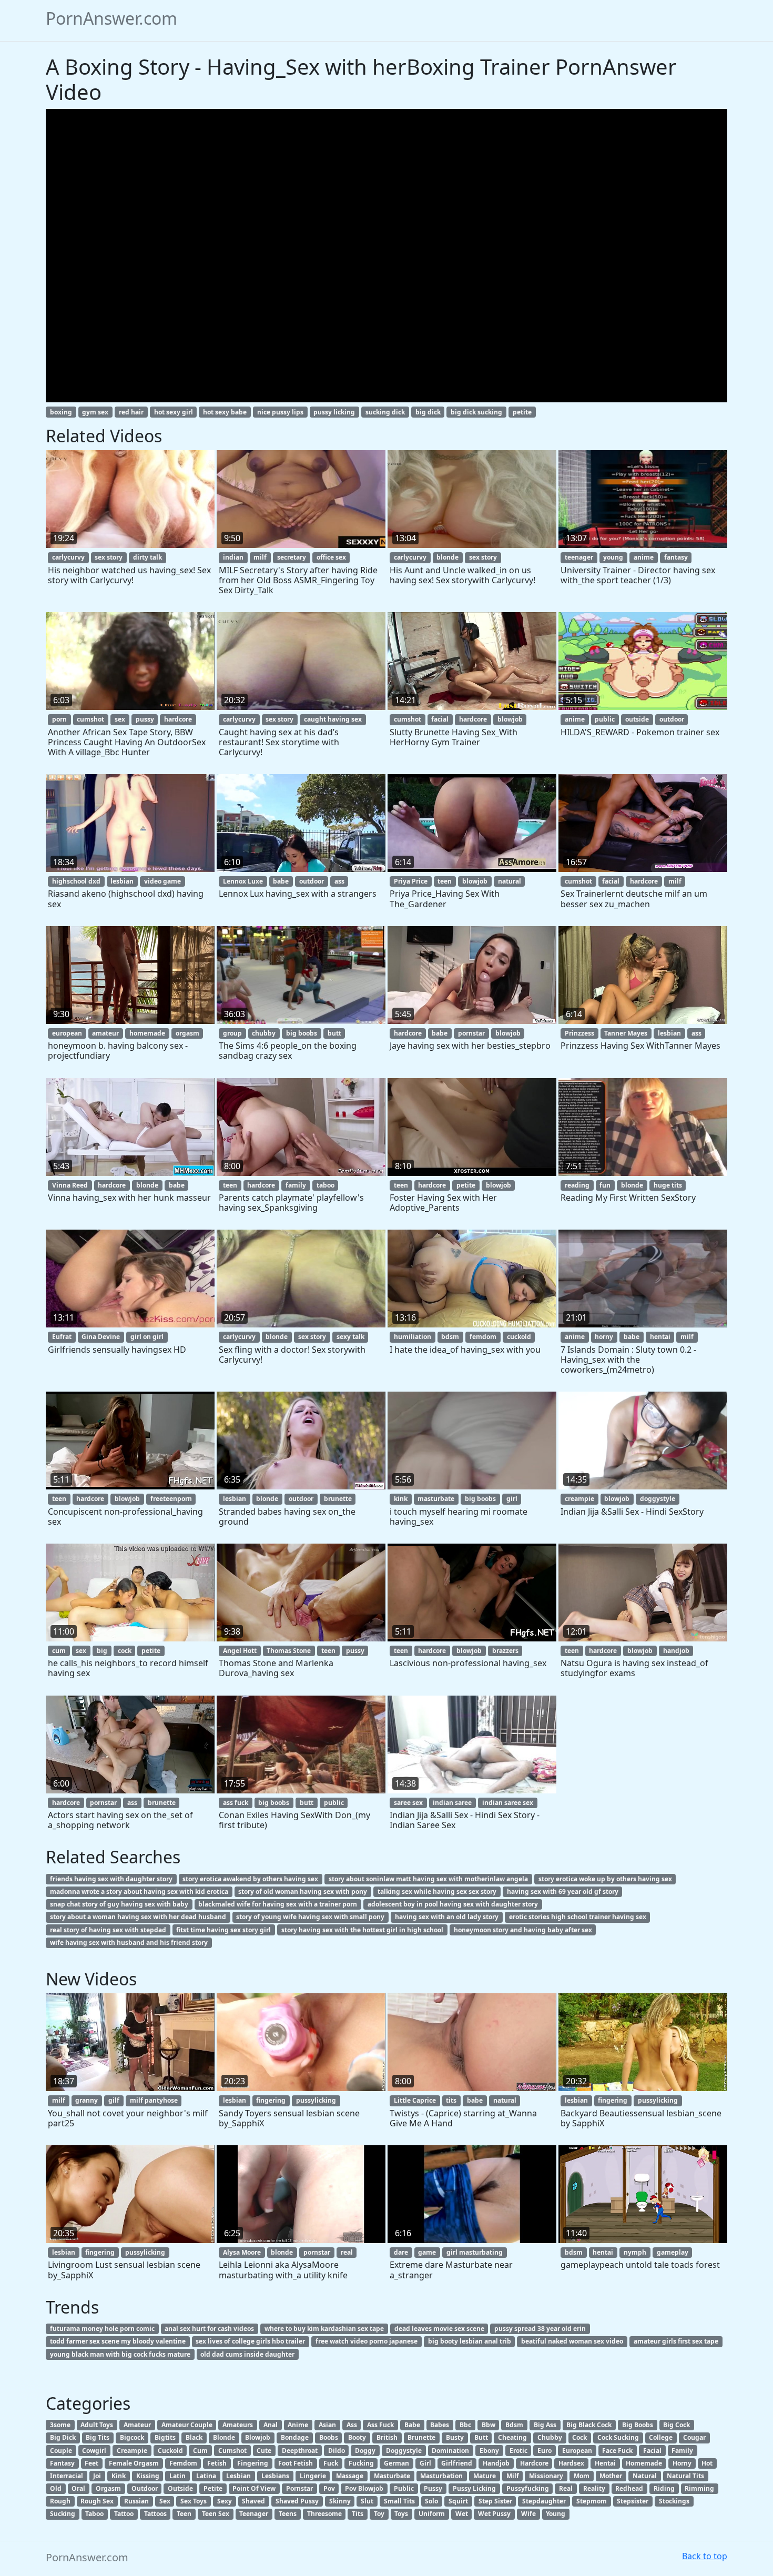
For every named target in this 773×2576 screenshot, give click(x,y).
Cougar (694, 2437)
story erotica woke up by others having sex (605, 1879)
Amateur (137, 2425)
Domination (450, 2451)
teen (445, 881)
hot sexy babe (225, 412)
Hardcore (534, 2463)
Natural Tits (685, 2476)
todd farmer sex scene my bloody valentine (118, 2341)
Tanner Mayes (626, 1033)
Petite (213, 2488)
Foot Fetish (296, 2463)
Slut (367, 2501)
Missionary (546, 2476)
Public (404, 2488)
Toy (379, 2514)
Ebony (489, 2451)
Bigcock (132, 2437)
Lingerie (313, 2476)
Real (566, 2488)
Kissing (148, 2476)
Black (194, 2437)
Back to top (705, 2556)
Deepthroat (300, 2451)
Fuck (331, 2463)
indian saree (452, 1803)
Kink (119, 2476)
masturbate (436, 1499)
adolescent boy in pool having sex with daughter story (453, 1904)
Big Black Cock (589, 2425)
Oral (78, 2488)
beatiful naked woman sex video (572, 2341)
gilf (114, 2100)
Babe (412, 2425)
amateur (105, 1033)
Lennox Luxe (243, 881)
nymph (635, 2252)
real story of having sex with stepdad (108, 1930)
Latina (206, 2476)
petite (522, 412)
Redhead (629, 2488)
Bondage (295, 2437)
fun (605, 1185)
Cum (200, 2451)
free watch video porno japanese (367, 2341)
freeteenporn (171, 1499)
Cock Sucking (618, 2437)
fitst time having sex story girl (223, 1930)
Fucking (361, 2463)
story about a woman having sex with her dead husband (138, 1917)
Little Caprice (415, 2100)
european (67, 1033)
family (296, 1185)
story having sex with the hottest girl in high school (362, 1930)
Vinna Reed (70, 1185)
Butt (481, 2437)
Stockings (674, 2501)
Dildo (337, 2451)
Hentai (605, 2463)
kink (401, 1499)
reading (577, 1185)
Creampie (132, 2451)
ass (339, 881)
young (613, 557)
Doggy (365, 2451)
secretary (292, 557)
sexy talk (350, 1337)
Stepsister (633, 2501)
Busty (455, 2437)
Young (556, 2514)
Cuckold (170, 2451)
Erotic (518, 2451)
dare (401, 2252)
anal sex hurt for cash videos (209, 2329)
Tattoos (155, 2514)
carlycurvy (68, 557)
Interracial (67, 2476)
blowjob (510, 719)
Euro (545, 2451)
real (347, 2252)
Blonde (224, 2437)
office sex (331, 557)
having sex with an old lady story (447, 1917)
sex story (109, 557)
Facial (652, 2451)
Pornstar (299, 2488)
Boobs (329, 2437)
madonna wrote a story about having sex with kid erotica (139, 1892)
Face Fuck (617, 2451)
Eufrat (62, 1337)
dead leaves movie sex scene (439, 2329)
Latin (177, 2476)
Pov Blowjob (364, 2488)
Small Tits (399, 2501)
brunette (338, 1499)
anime (644, 557)
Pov (329, 2488)
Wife (528, 2514)
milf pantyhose (154, 2100)
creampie (579, 1499)
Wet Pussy (494, 2514)
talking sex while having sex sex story (437, 1892)
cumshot (90, 719)
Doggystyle (404, 2451)
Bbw (489, 2425)
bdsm (450, 1337)
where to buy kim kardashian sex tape (324, 2329)
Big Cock (677, 2425)
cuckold (519, 1337)
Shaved (253, 2501)
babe (281, 881)
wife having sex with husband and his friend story (129, 1943)
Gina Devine (101, 1337)
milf (260, 557)
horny (604, 1337)
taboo (326, 1185)
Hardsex (571, 2463)
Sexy (225, 2501)
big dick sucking (476, 412)
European (577, 2451)
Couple (61, 2451)
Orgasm (108, 2488)
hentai (660, 1337)
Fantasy (62, 2463)
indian (233, 557)
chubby (264, 1033)
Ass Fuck (380, 2425)
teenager (579, 557)
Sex (165, 2501)
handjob (676, 1651)
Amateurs (238, 2425)
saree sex (408, 1803)
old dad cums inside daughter (247, 2354)
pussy (145, 719)
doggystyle (658, 1499)
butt (334, 1033)
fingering (271, 2100)
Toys (401, 2514)
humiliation (413, 1337)
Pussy (433, 2488)
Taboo (94, 2514)
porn (59, 719)
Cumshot (232, 2451)
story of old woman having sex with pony (303, 1892)
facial (440, 719)
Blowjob (258, 2437)
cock (125, 1651)
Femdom (183, 2463)
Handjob (496, 2463)
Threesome (324, 2514)
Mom (582, 2476)
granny (87, 2100)
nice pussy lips (280, 412)
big (102, 1651)
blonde (447, 557)
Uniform (432, 2514)
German (396, 2463)
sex (120, 719)
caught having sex (333, 719)
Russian (136, 2501)
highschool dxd (76, 881)
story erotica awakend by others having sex (250, 1879)
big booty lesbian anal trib (470, 2341)
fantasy (676, 557)
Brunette (421, 2437)
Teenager (254, 2514)
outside (637, 719)
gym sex (95, 412)
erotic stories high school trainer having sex (578, 1917)
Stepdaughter (544, 2501)
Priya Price (411, 881)
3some (60, 2425)
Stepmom (592, 2501)
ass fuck (236, 1803)
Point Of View (254, 2488)
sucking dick (385, 412)
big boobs (302, 1033)
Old (56, 2488)
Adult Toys (97, 2425)
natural (510, 881)
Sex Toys (194, 2501)
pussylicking (316, 2100)
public (605, 719)
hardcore (178, 719)
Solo (431, 2501)
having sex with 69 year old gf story (563, 1892)
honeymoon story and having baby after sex (523, 1930)
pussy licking (334, 412)
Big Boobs (638, 2425)
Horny (682, 2463)
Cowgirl (94, 2451)
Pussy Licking (474, 2488)
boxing (61, 412)
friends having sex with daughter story (111, 1879)
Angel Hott (240, 1651)
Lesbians (275, 2476)
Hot (707, 2463)
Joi (97, 2476)
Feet (91, 2463)
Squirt (458, 2501)
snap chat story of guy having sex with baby (119, 1904)
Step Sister (495, 2501)
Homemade (644, 2463)
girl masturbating (475, 2252)
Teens (288, 2514)
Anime (298, 2425)
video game (162, 881)
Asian (327, 2425)
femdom (483, 1337)
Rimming (699, 2488)
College (661, 2437)
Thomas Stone (289, 1651)
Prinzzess (579, 1033)
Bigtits (165, 2437)
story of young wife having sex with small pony (310, 1917)
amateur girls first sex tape (676, 2341)
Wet (462, 2514)
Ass (352, 2425)
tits (451, 2100)
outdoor (672, 719)
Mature (485, 2476)
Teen (184, 2514)
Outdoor (145, 2488)
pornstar (471, 1033)
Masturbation (441, 2476)
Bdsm (514, 2425)
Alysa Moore (242, 2252)
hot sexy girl (174, 412)
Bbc (465, 2425)
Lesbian (238, 2476)
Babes (440, 2425)
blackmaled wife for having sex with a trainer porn (278, 1904)
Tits (358, 2514)
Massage (350, 2476)
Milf (513, 2476)
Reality (594, 2488)
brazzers (505, 1651)
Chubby (550, 2437)
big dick (428, 412)
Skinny (340, 2501)
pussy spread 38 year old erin (540, 2329)
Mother (611, 2476)
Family (682, 2451)
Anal (271, 2425)
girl (512, 1499)
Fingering (253, 2463)
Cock (579, 2437)
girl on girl (147, 1337)
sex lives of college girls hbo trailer (250, 2341)
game (427, 2252)
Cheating (512, 2437)
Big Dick (63, 2437)
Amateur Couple (187, 2425)
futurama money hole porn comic (102, 2329)
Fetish (217, 2463)
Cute (264, 2451)
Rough (60, 2501)
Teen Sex (216, 2514)
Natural (645, 2476)
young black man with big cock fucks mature (120, 2354)
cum (59, 1651)
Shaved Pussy (297, 2501)
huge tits (668, 1185)
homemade (147, 1033)
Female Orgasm (134, 2463)
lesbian (122, 881)
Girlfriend (457, 2463)
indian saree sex (508, 1803)
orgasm (187, 1033)
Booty (357, 2437)
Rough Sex (97, 2501)
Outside (180, 2488)
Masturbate (392, 2476)
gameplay (673, 2252)
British (387, 2437)
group (232, 1033)
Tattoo (124, 2514)
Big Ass (545, 2425)
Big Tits (98, 2437)
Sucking (63, 2514)
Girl (425, 2463)
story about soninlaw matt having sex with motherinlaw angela (428, 1879)
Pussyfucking (528, 2488)
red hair (131, 412)
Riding (664, 2488)
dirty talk (148, 557)
